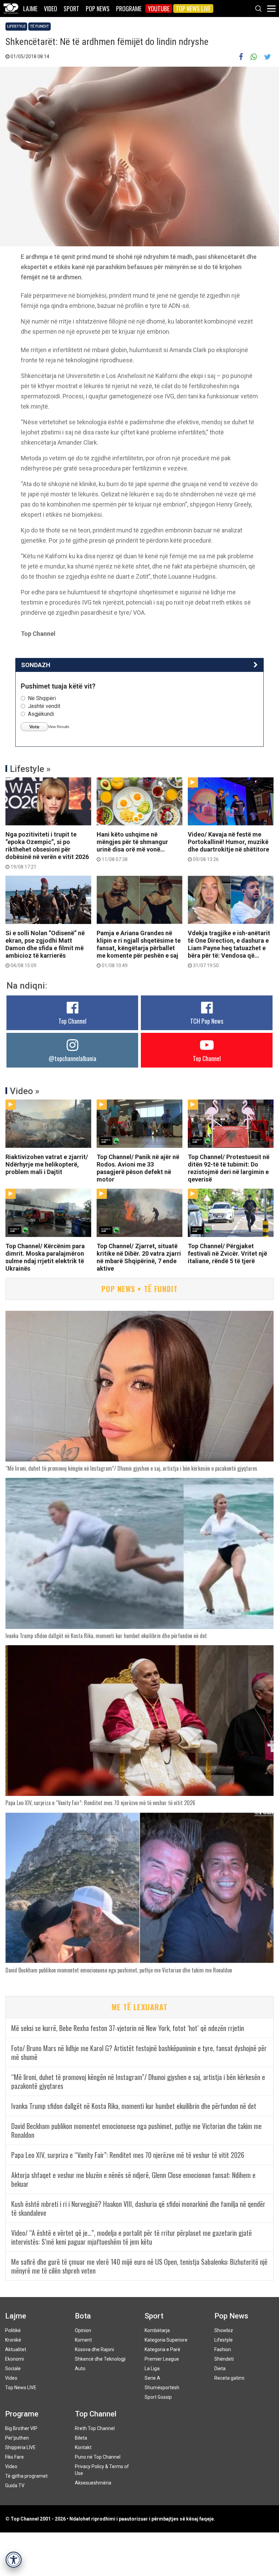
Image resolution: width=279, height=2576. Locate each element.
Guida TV (15, 2486)
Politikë (13, 2330)
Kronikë (13, 2340)
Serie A (152, 2378)
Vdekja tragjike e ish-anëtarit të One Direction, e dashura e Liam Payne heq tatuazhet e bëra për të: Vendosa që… (229, 949)
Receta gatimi (229, 2378)
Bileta (81, 2438)
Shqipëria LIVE (20, 2447)
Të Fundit (39, 26)
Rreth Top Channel (95, 2428)
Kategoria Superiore (166, 2340)
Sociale (13, 2368)
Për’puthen (17, 2438)
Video (51, 9)
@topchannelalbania (72, 1058)
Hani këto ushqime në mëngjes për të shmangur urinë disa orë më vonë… (132, 846)
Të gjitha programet (26, 2476)
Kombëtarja (157, 2330)
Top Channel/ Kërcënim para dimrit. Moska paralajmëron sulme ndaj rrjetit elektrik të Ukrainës (45, 1257)
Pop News (98, 9)
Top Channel (72, 1021)
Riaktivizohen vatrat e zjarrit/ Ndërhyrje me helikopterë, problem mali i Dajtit (47, 1164)
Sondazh (36, 665)
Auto (80, 2368)
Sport (71, 9)
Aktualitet (16, 2349)
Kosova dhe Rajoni (94, 2349)
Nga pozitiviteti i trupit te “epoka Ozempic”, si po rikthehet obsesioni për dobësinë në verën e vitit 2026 (47, 850)
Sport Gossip (158, 2397)
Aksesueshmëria (93, 2483)
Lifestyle (16, 26)
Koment (83, 2340)
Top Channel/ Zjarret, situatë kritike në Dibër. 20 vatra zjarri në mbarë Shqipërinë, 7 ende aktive (139, 1257)
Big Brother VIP (21, 2428)
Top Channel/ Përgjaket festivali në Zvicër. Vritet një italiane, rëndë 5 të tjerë (227, 1253)
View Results (59, 727)
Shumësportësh (162, 2388)
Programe (129, 9)
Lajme (30, 9)
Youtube (159, 9)
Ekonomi (14, 2359)
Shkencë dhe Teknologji (100, 2359)
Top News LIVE (193, 9)
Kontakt (83, 2447)
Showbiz (224, 2330)
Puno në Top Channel (98, 2457)
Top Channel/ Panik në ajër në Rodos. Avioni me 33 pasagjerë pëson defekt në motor (138, 1168)
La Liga (152, 2368)
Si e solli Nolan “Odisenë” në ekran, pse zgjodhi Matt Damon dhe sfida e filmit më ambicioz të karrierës (45, 949)
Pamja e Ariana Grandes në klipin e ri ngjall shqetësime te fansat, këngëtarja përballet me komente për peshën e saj (139, 949)
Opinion (83, 2330)
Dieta (220, 2368)
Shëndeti (224, 2359)
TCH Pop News (207, 1021)
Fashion (223, 2349)
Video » (25, 1091)
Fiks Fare (14, 2457)
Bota (83, 2316)
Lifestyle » (30, 769)
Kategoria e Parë (162, 2349)
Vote (34, 727)
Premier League (162, 2359)
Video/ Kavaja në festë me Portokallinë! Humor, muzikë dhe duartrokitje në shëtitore (228, 846)
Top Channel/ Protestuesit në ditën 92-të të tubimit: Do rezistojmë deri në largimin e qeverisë (229, 1168)
